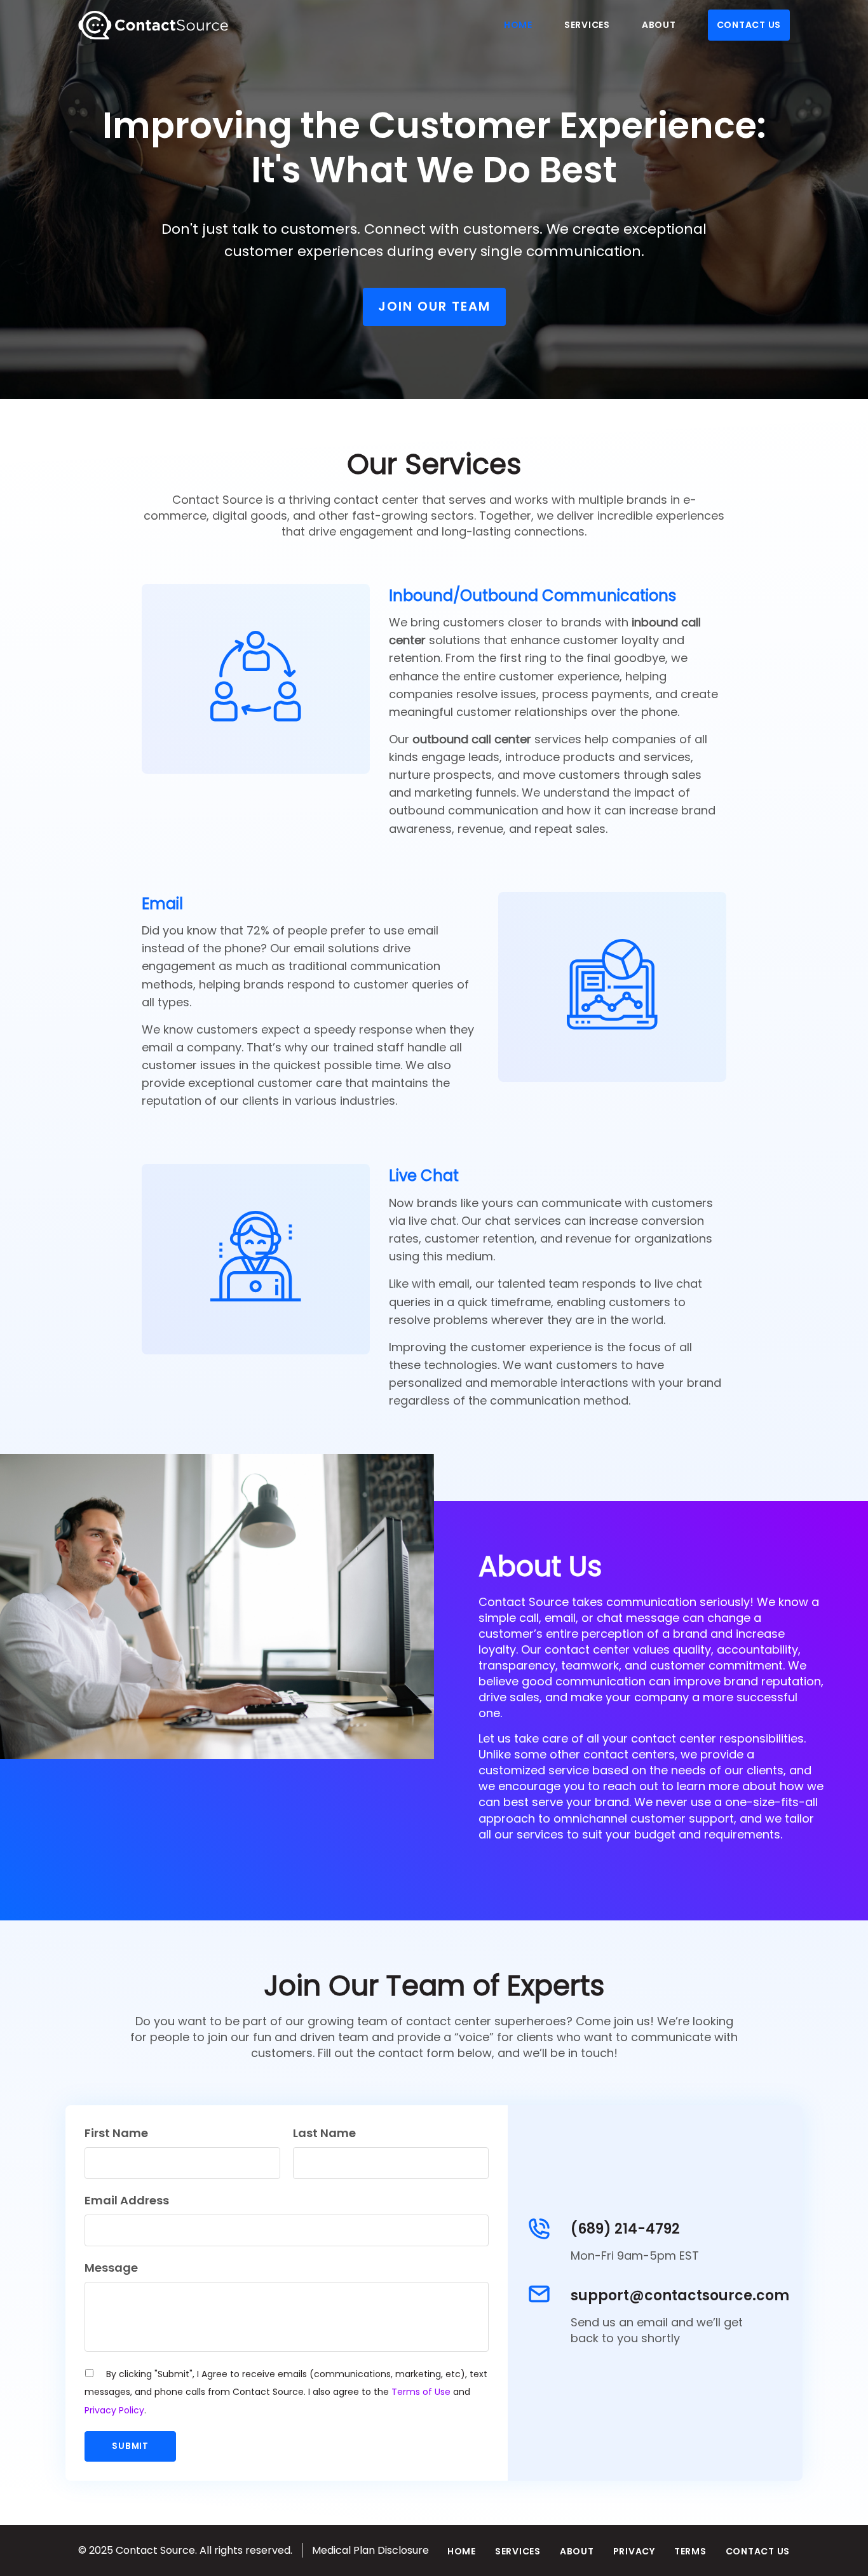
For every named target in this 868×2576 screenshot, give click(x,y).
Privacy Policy (114, 2410)
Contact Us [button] (749, 25)
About (577, 2551)
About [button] (659, 25)
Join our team (434, 306)
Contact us (758, 2551)
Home (462, 2551)
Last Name (324, 2133)
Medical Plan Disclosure (370, 2550)
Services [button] (587, 25)
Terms (690, 2551)
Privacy (634, 2551)
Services (518, 2551)
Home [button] (518, 25)
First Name (116, 2133)
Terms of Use (421, 2392)
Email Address (127, 2200)
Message (111, 2268)
